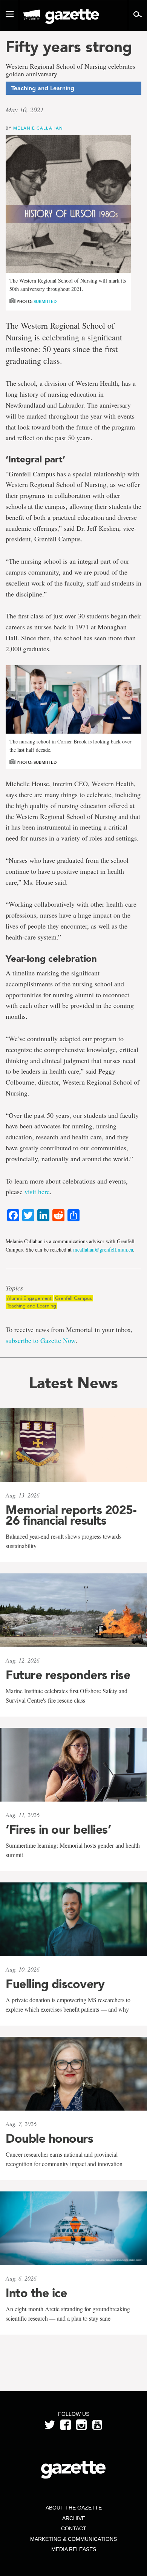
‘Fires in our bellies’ (58, 1830)
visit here (37, 1191)
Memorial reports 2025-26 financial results (71, 1515)
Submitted (45, 302)
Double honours (49, 2139)
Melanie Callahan (38, 128)
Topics (14, 1288)
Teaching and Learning (31, 1306)
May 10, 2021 (25, 110)
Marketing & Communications (73, 2539)
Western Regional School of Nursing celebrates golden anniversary (70, 70)
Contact (74, 2528)
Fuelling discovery (55, 1984)
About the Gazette (74, 2508)
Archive (74, 2518)
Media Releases (74, 2549)
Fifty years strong (69, 47)
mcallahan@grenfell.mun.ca (103, 1249)
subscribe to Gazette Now (41, 1340)
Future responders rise (68, 1675)
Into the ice (36, 2293)
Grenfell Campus (73, 1298)
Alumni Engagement (29, 1298)
